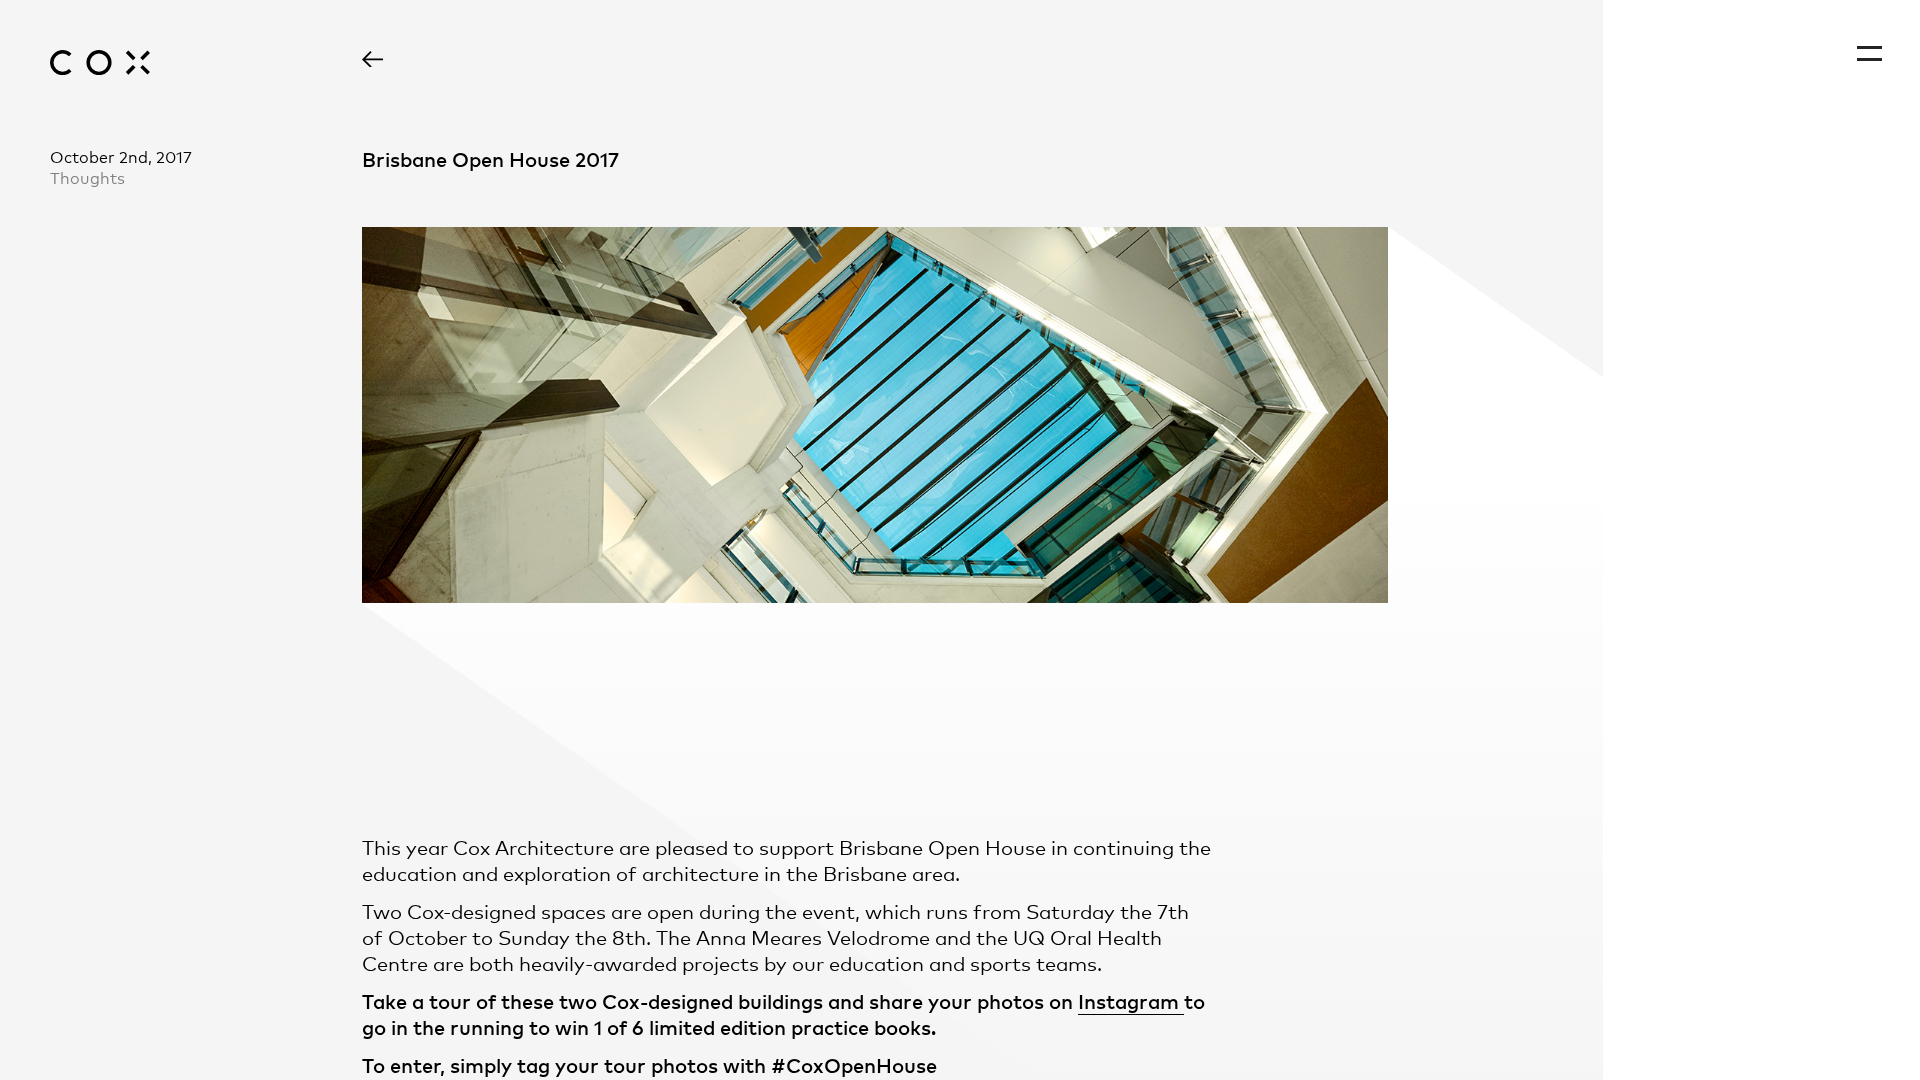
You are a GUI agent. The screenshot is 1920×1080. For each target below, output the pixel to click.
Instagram (1131, 1000)
